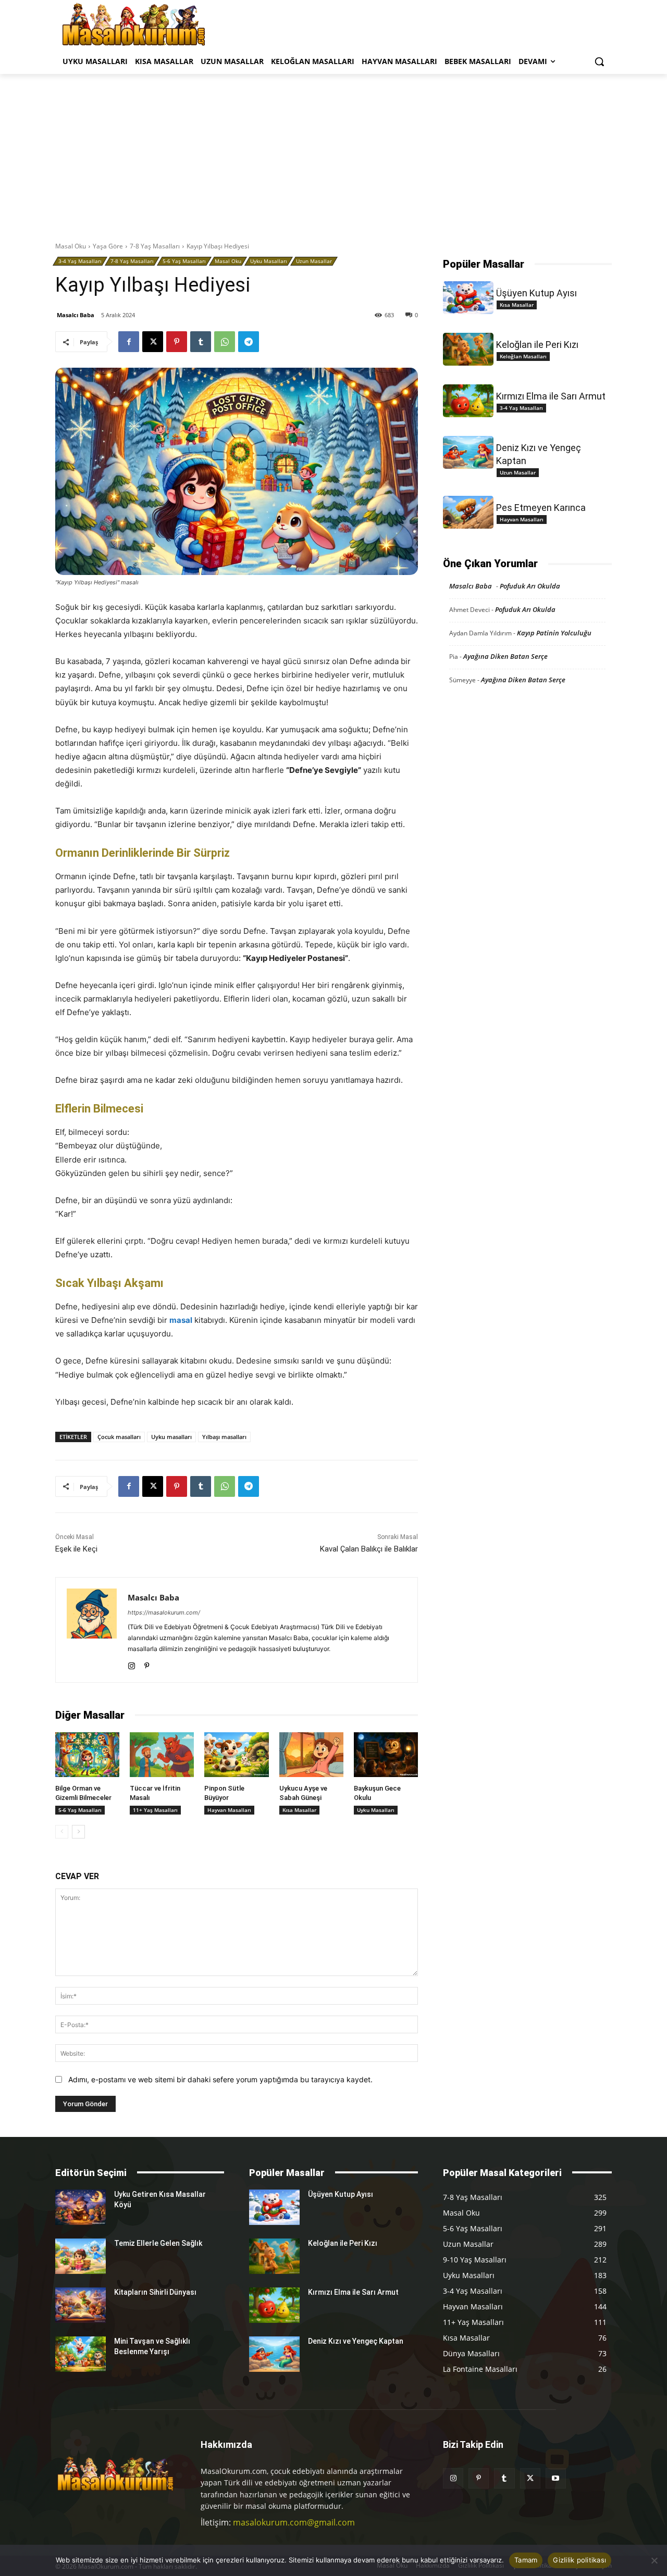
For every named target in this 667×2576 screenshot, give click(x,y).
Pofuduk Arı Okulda (530, 586)
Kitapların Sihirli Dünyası (155, 2292)
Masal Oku (71, 246)
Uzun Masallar (314, 261)
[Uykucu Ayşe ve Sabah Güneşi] (311, 1755)
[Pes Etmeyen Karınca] (468, 512)
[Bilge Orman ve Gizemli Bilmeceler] (87, 1755)
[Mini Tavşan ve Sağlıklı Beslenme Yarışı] (81, 2354)
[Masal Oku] (134, 24)
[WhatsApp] (225, 342)
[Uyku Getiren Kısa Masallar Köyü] (81, 2207)
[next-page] (78, 1832)
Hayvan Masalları (229, 1810)
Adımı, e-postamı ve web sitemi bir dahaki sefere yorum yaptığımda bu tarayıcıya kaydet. (220, 2079)
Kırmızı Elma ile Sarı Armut (551, 396)
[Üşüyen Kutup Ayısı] (468, 298)
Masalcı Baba (76, 315)
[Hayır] (654, 2560)
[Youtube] (556, 2478)
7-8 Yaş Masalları (155, 246)
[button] (599, 61)
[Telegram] (249, 342)
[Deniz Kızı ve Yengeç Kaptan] (468, 452)
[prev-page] (62, 1832)
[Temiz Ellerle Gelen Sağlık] (81, 2256)
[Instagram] (132, 1664)
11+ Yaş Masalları (155, 1810)
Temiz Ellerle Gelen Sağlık (158, 2243)
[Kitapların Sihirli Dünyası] (81, 2305)
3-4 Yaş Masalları (80, 261)
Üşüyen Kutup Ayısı (536, 293)
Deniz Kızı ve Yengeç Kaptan (356, 2341)
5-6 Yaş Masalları (184, 261)
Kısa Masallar (299, 1810)
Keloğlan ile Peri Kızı (537, 345)
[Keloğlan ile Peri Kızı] (468, 349)
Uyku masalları (171, 1437)
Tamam (526, 2560)
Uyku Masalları (269, 261)
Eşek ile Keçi (76, 1549)
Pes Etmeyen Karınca (541, 508)
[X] (153, 342)
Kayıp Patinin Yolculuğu (554, 633)
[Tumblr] (201, 342)
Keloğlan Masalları (523, 356)
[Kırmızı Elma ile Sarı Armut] (468, 401)
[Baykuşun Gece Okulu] (386, 1755)
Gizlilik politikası (579, 2560)
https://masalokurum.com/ (164, 1612)
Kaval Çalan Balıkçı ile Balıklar (369, 1549)
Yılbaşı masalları (224, 1437)
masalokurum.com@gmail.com (294, 2522)
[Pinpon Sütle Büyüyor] (236, 1755)
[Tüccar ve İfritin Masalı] (162, 1755)
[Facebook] (129, 342)
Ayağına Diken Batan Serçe (505, 656)
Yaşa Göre (108, 246)
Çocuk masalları (119, 1437)
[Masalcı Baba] (92, 1630)
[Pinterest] (177, 342)
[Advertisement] (333, 152)
